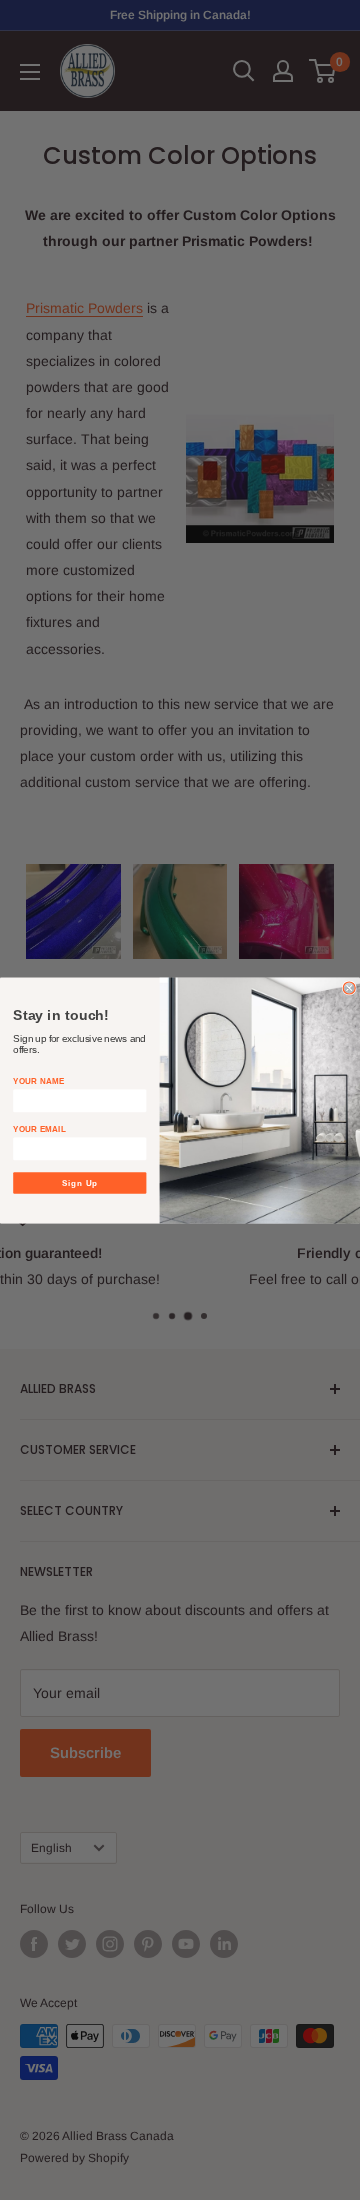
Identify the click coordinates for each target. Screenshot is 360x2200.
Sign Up (80, 1183)
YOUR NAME (38, 1081)
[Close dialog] (349, 988)
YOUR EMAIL (39, 1129)
